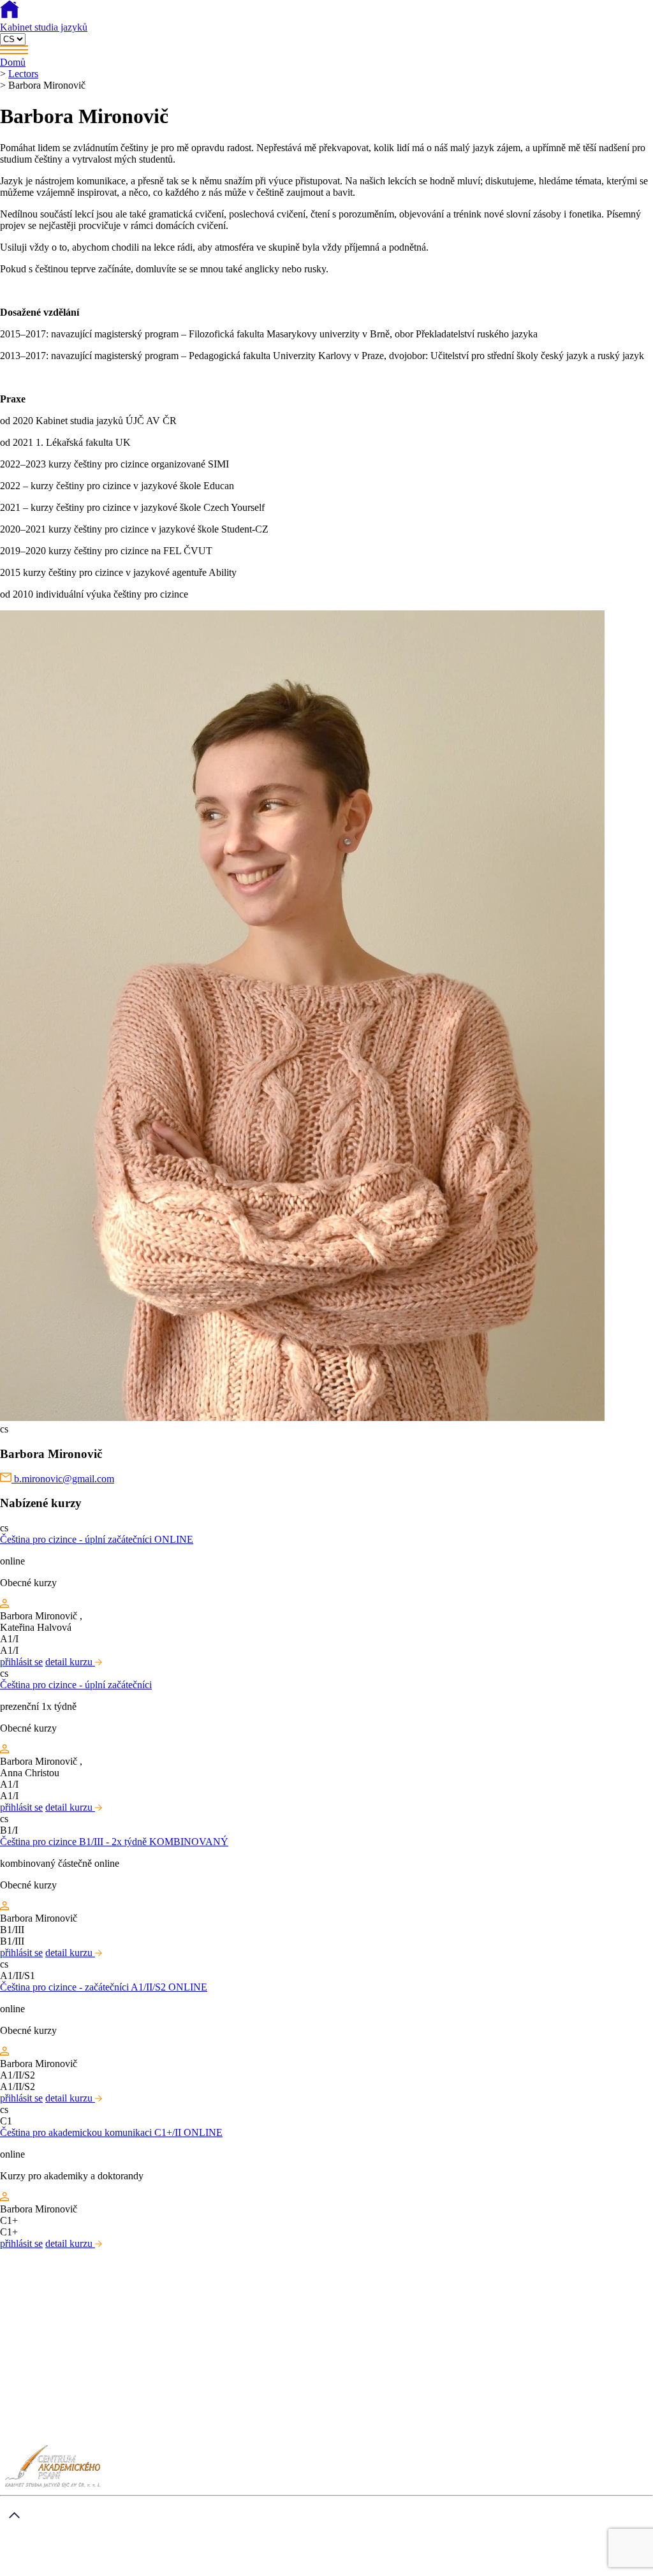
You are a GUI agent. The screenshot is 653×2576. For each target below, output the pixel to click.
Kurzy (38, 2406)
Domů (13, 62)
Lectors (23, 74)
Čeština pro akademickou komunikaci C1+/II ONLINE (111, 2132)
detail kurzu (70, 1662)
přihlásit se (21, 1662)
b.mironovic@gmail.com (63, 1479)
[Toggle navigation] (326, 51)
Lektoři (40, 2418)
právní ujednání (87, 2570)
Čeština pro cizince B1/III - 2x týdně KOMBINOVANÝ (114, 1842)
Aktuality (44, 2429)
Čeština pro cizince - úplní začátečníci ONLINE (97, 1539)
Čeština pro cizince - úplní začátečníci (76, 1685)
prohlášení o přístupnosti (170, 2570)
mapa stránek (26, 2570)
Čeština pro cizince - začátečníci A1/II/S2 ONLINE (104, 1987)
